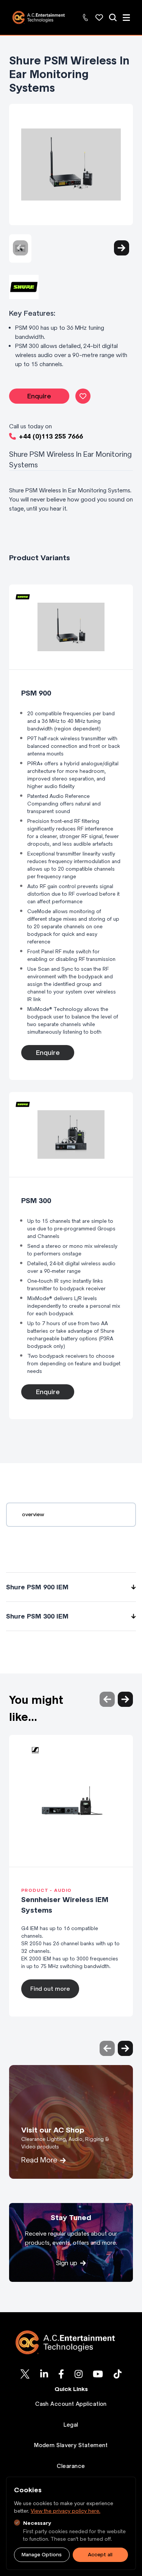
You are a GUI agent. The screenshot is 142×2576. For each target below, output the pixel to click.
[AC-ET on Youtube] (98, 2374)
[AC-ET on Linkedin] (44, 2374)
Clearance (71, 2466)
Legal (71, 2425)
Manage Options (42, 2555)
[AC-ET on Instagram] (79, 2374)
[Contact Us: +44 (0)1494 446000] (86, 17)
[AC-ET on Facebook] (61, 2374)
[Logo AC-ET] (71, 2342)
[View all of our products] (113, 17)
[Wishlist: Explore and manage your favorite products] (99, 17)
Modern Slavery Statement (71, 2445)
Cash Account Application (71, 2404)
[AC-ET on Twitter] (25, 2374)
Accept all (100, 2555)
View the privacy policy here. (66, 2511)
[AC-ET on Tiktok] (118, 2374)
